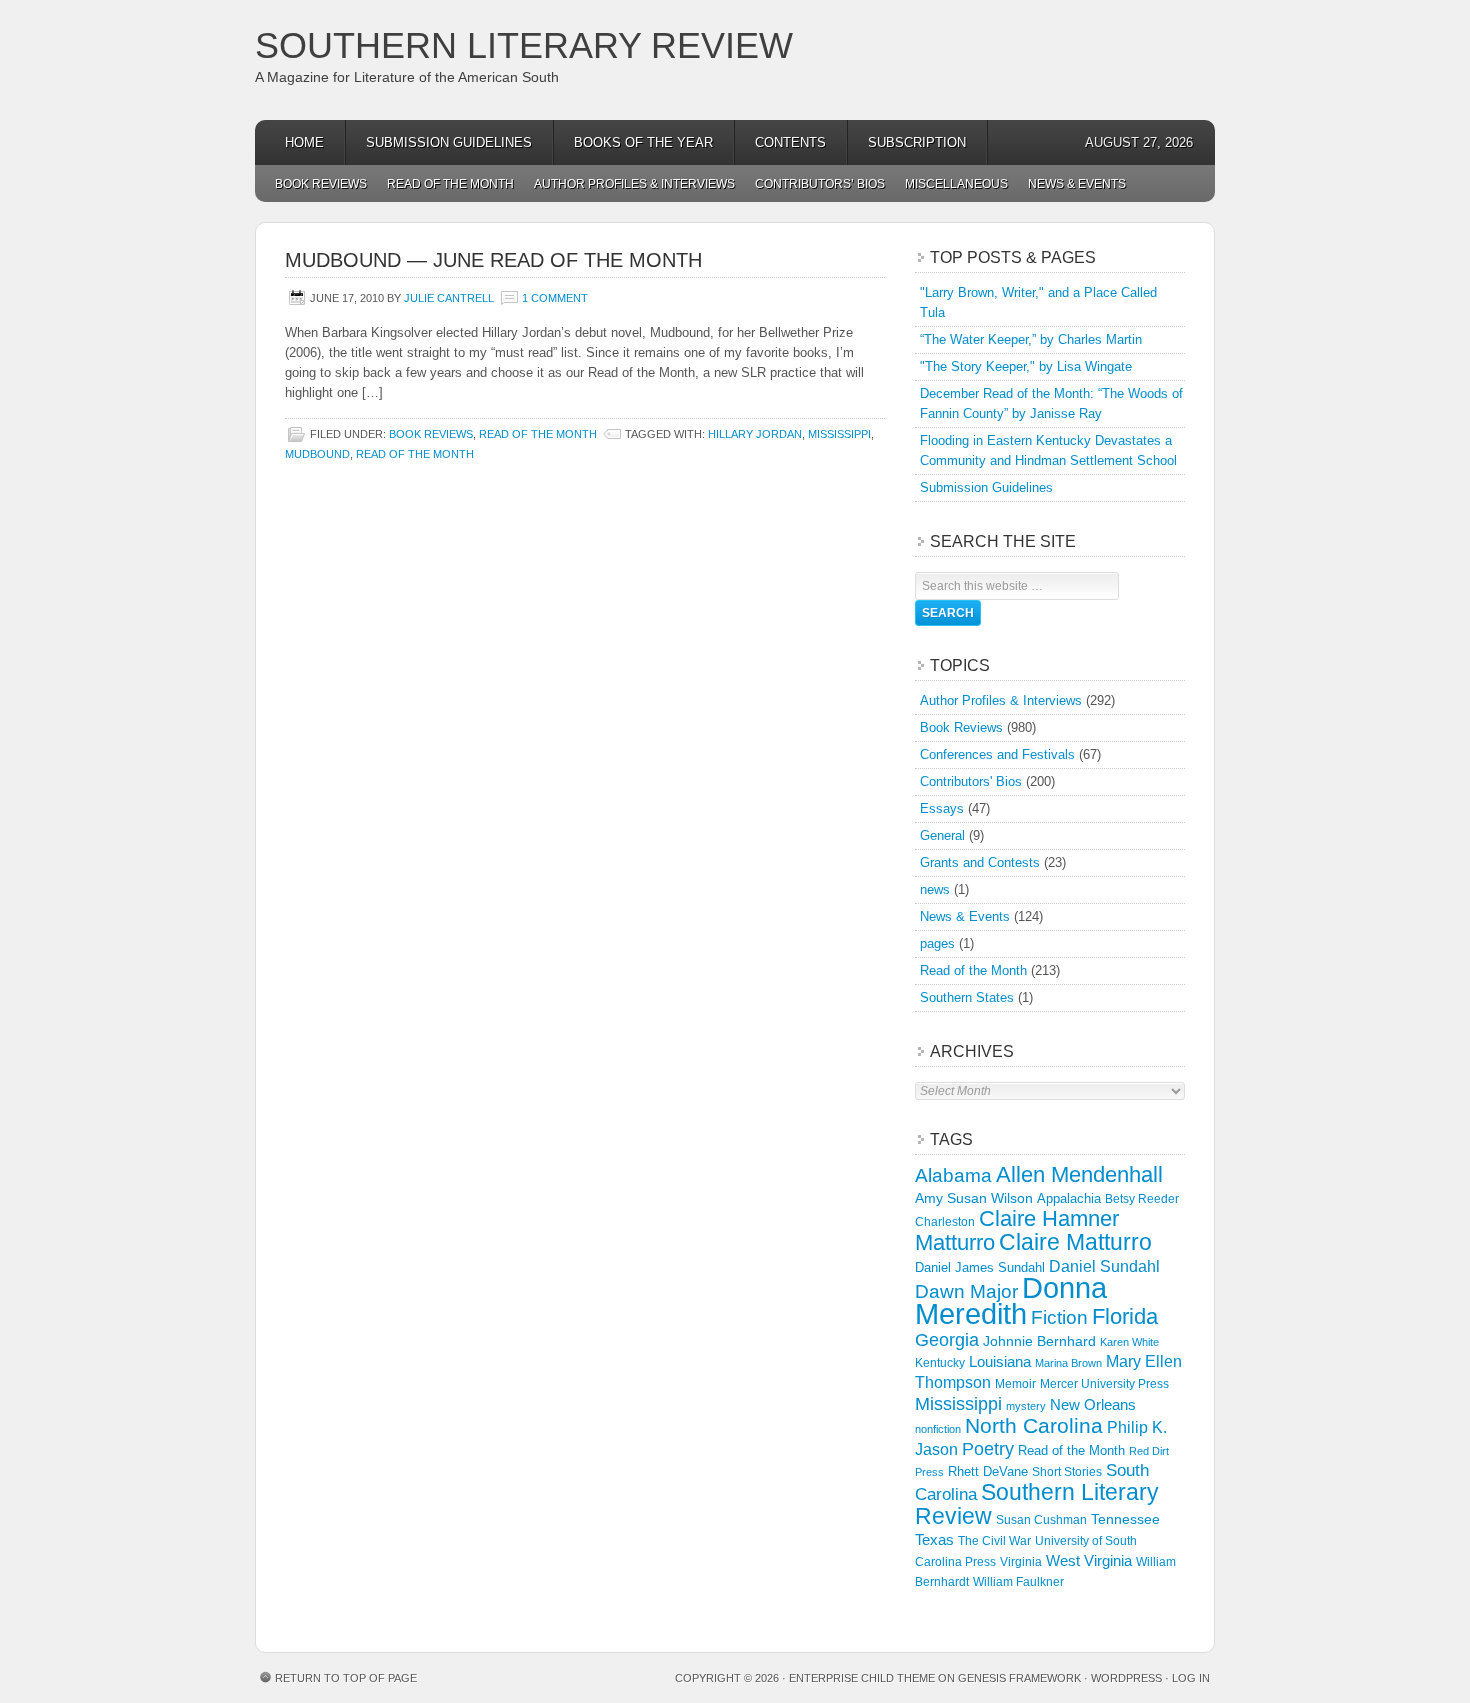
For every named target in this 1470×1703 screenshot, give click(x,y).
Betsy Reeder (1142, 1199)
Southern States (967, 997)
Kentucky (940, 1363)
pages (937, 943)
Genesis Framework (1019, 1678)
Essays (942, 808)
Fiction (1059, 1317)
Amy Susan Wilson (974, 1198)
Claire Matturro (1075, 1242)
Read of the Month (450, 184)
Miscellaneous (956, 184)
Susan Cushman (1041, 1520)
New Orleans (1093, 1404)
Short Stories (1067, 1472)
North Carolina (1034, 1425)
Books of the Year (643, 142)
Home (304, 142)
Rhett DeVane (988, 1471)
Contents (790, 142)
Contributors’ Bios (820, 184)
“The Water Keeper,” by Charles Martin (1031, 339)
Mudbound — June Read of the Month (493, 260)
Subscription (917, 142)
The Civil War (994, 1541)
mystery (1026, 1406)
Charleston (945, 1222)
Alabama (953, 1175)
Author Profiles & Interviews (634, 184)
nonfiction (938, 1429)
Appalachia (1069, 1198)
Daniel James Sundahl (980, 1267)
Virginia (1021, 1561)
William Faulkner (1018, 1582)
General (942, 835)
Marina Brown (1068, 1363)
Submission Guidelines (449, 142)
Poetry (988, 1449)
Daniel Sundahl (1104, 1266)
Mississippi (839, 434)
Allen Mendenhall (1079, 1174)
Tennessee (1125, 1519)
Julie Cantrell (449, 298)
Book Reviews (321, 184)
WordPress (1126, 1678)
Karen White (1129, 1342)
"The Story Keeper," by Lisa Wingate (1026, 366)
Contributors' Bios (971, 781)
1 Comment (555, 298)
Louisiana (1000, 1362)
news (935, 889)
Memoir (1015, 1383)
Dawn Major (966, 1291)
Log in (1191, 1678)
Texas (934, 1539)
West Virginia (1089, 1560)
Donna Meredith (1011, 1300)
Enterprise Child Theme (862, 1678)
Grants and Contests (980, 862)
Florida (1125, 1316)
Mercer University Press (1104, 1384)
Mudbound (317, 454)
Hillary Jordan (755, 434)
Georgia (947, 1340)
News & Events (1077, 184)
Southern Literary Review (524, 45)
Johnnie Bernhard (1039, 1341)
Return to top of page (346, 1678)
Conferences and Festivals (997, 754)
